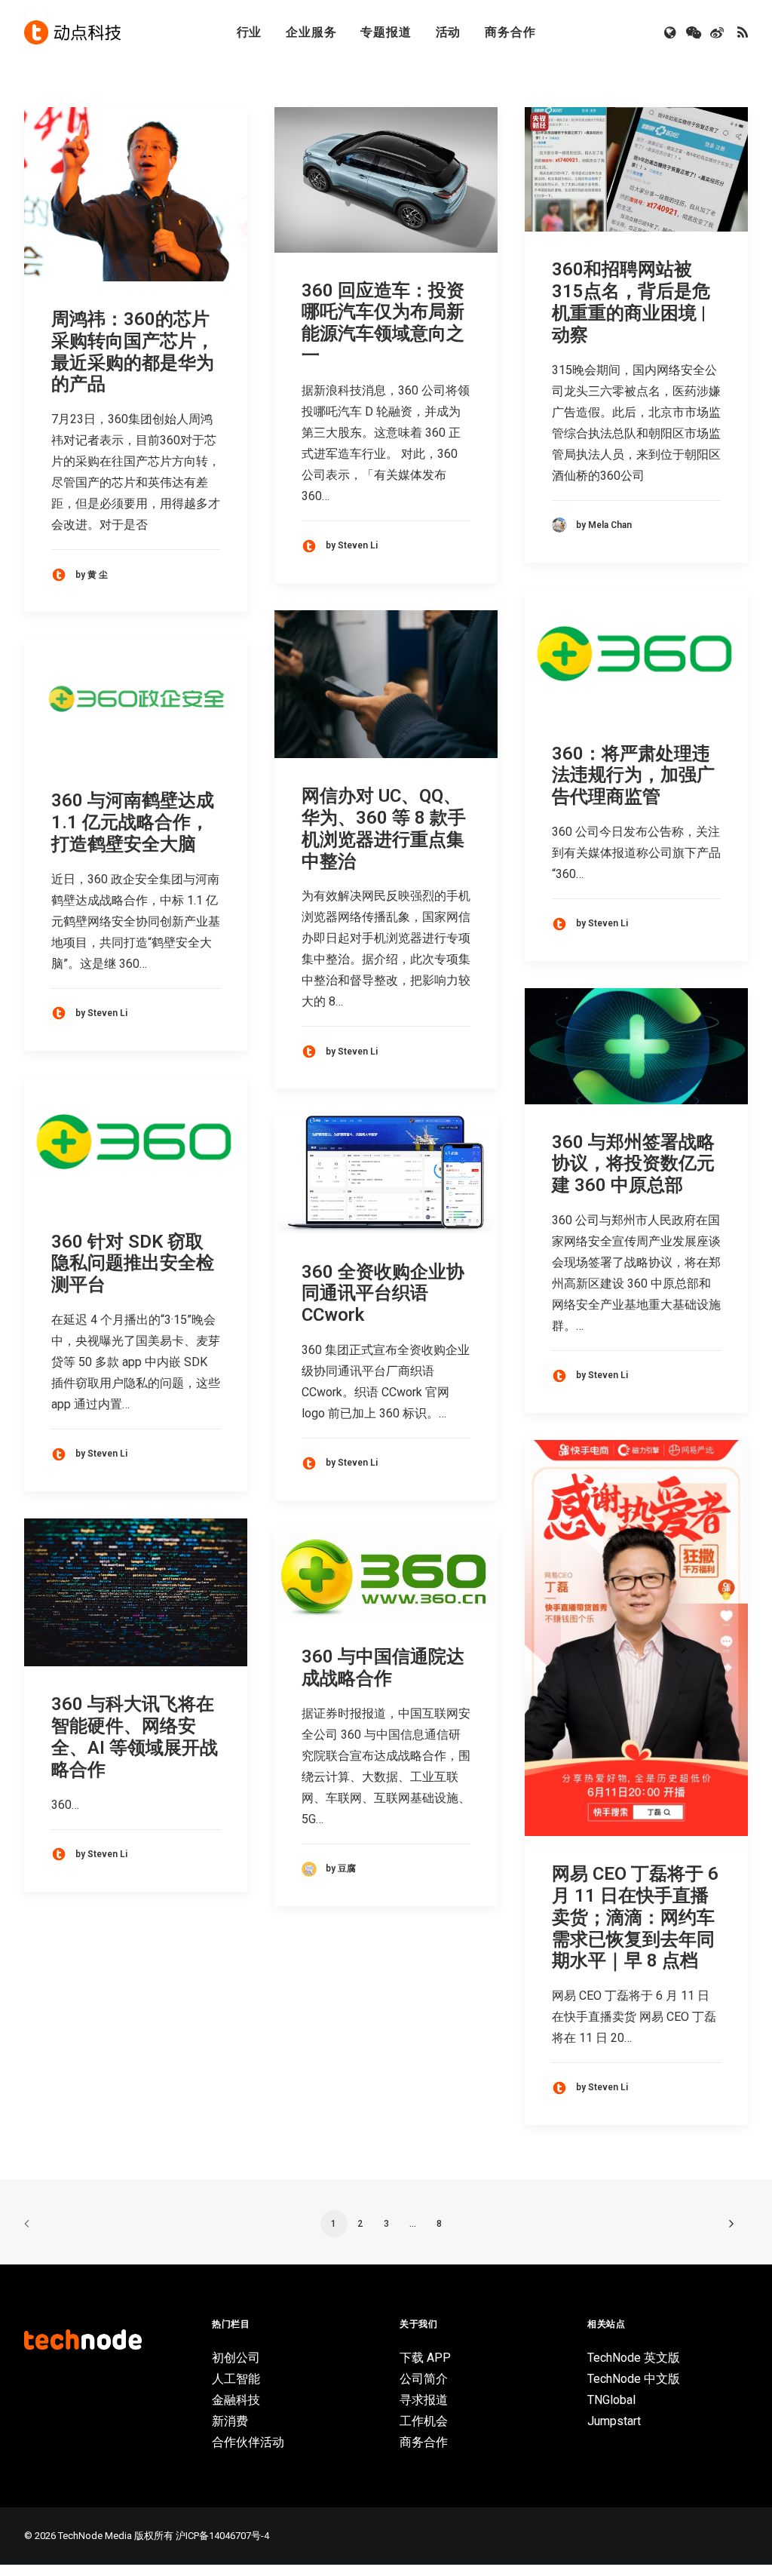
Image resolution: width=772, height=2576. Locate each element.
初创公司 (236, 2358)
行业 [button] (250, 32)
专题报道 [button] (386, 32)
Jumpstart (614, 2421)
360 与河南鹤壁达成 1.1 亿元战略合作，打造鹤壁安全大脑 (133, 822)
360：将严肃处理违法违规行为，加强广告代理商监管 (633, 775)
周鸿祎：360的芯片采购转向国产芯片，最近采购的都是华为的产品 (133, 352)
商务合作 (510, 32)
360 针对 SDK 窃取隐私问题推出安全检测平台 (133, 1263)
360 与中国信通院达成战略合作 (383, 1667)
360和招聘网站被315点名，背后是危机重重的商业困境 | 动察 (631, 302)
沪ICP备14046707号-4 (222, 2536)
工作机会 (424, 2421)
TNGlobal (611, 2400)
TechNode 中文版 (634, 2379)
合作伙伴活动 (248, 2442)
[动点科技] (72, 32)
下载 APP (425, 2358)
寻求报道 (424, 2400)
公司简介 (424, 2379)
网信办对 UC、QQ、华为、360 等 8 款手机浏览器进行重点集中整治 (384, 828)
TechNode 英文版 (634, 2358)
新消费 (230, 2421)
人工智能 (236, 2379)
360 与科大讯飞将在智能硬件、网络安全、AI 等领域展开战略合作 (135, 1736)
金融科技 (236, 2400)
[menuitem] (250, 32)
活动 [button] (449, 32)
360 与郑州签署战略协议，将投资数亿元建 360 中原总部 (633, 1164)
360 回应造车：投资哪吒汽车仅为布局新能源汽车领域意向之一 (383, 323)
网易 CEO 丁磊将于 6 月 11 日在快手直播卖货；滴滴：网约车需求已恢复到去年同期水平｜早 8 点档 (635, 1917)
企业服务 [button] (311, 32)
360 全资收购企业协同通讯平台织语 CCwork (383, 1294)
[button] (671, 32)
